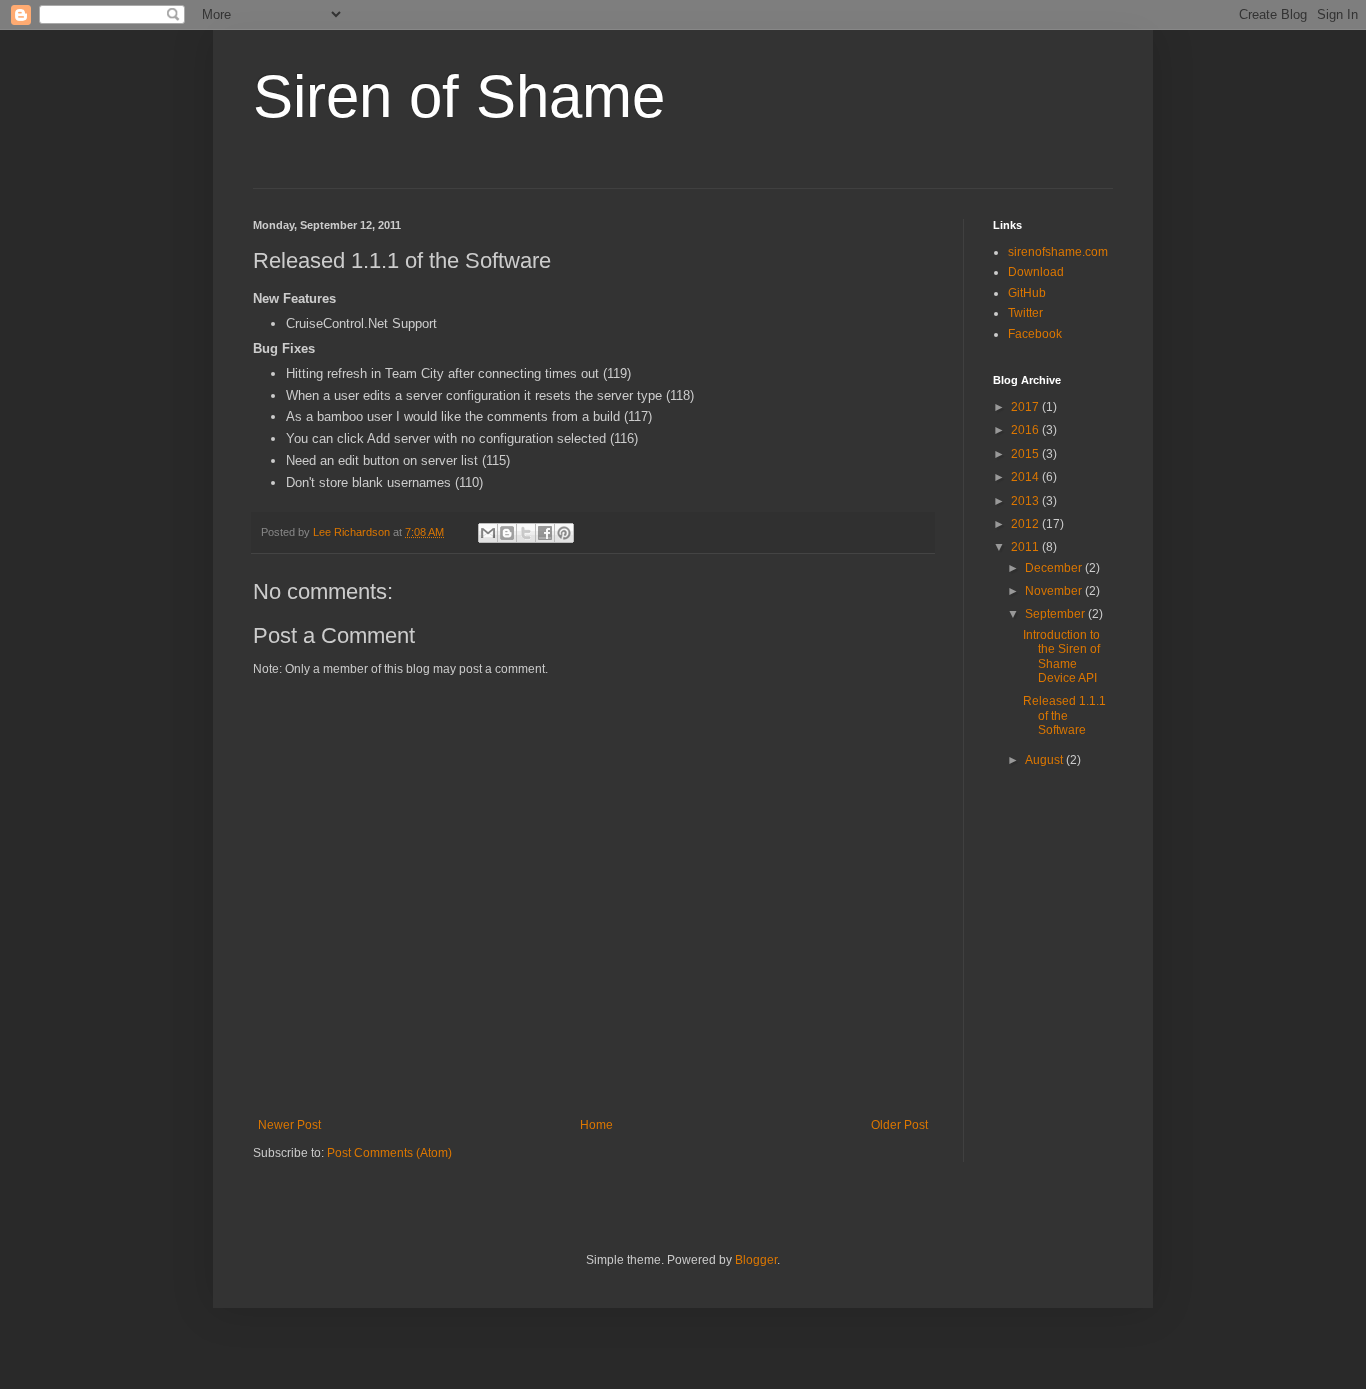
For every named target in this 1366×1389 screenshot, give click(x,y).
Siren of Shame (459, 96)
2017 (1026, 407)
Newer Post (289, 1125)
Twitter (1025, 313)
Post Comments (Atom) (389, 1153)
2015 (1026, 454)
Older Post (899, 1125)
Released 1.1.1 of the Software (1064, 715)
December (1055, 568)
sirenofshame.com (1058, 252)
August (1045, 760)
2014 (1026, 477)
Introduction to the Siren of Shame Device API (1061, 656)
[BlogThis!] (507, 533)
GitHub (1027, 293)
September (1056, 614)
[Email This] (488, 533)
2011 (1026, 547)
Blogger (756, 1260)
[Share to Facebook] (545, 533)
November (1055, 591)
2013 (1026, 501)
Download (1036, 272)
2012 (1026, 524)
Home (596, 1125)
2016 (1026, 430)
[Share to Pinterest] (564, 533)
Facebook (1035, 334)
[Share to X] (526, 533)
